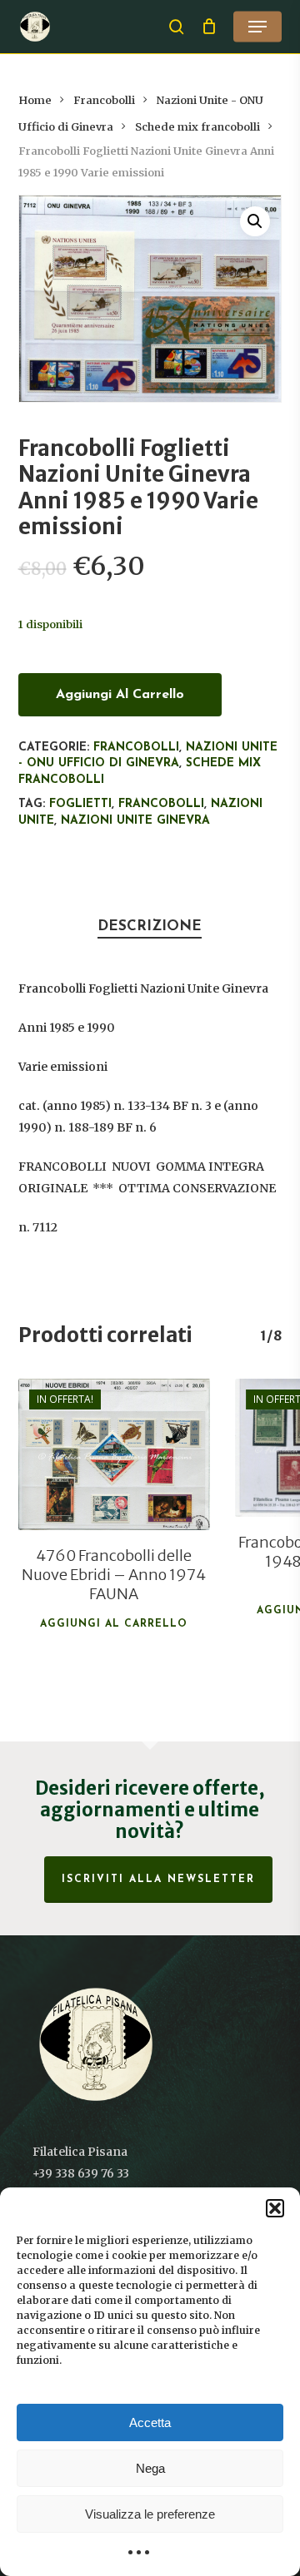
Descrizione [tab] (150, 926)
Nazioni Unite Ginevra (135, 821)
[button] (275, 2208)
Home (35, 100)
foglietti (80, 804)
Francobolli (104, 100)
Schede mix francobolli (197, 127)
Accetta (150, 2422)
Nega (150, 2468)
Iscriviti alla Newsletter (158, 1880)
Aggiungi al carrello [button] (114, 1624)
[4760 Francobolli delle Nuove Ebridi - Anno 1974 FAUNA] (114, 1454)
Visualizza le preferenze (150, 2514)
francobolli (161, 804)
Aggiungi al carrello (120, 695)
